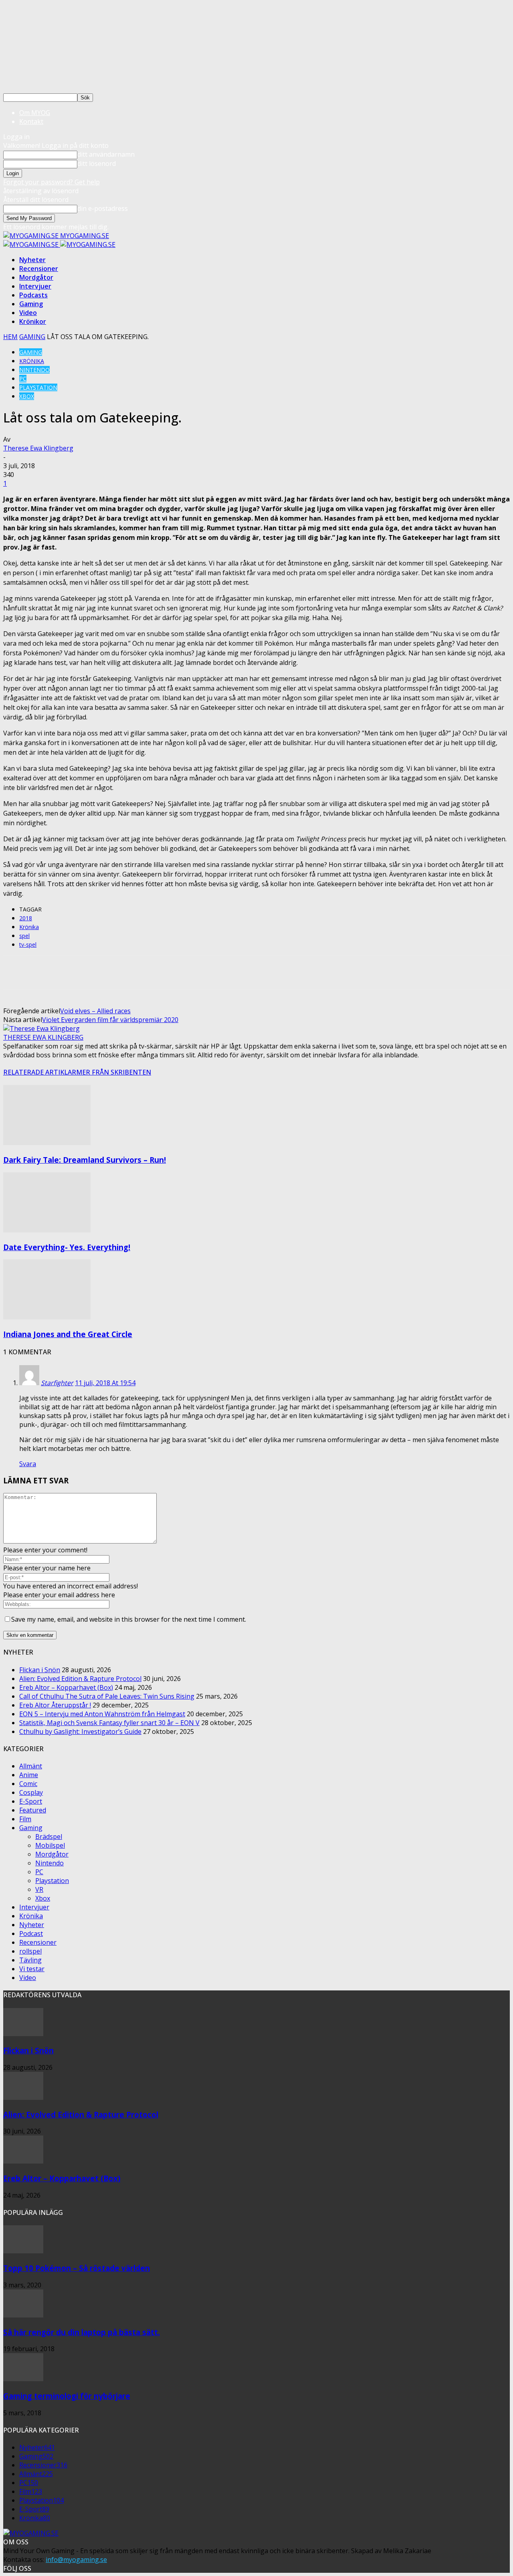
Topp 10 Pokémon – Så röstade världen (77, 2268)
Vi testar (32, 1969)
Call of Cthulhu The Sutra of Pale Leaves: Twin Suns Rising (107, 1696)
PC (23, 379)
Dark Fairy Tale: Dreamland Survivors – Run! (85, 1160)
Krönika (32, 361)
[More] (258, 972)
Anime (29, 1775)
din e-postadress (103, 208)
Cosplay (31, 1792)
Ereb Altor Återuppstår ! (55, 1705)
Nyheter (32, 260)
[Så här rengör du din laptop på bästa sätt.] (23, 2315)
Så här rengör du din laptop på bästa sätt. (82, 2332)
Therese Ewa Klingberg (38, 448)
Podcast (31, 1934)
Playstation (38, 387)
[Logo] (32, 244)
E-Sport (31, 1801)
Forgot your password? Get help (52, 182)
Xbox (27, 396)
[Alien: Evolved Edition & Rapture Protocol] (23, 2097)
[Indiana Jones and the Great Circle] (47, 1317)
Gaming (31, 304)
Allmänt (31, 1766)
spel (24, 936)
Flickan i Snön (40, 1670)
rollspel (30, 1951)
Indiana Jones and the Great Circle (68, 1334)
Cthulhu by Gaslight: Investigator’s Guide (80, 1731)
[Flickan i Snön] (23, 2034)
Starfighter (57, 1383)
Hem (10, 337)
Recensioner (39, 269)
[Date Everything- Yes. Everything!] (47, 1230)
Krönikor (33, 321)
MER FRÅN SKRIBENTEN (114, 1072)
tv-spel (28, 945)
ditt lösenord (97, 164)
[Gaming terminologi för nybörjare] (23, 2379)
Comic (28, 1784)
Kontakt (31, 121)
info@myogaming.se (76, 2560)
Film (25, 1819)
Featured (33, 1810)
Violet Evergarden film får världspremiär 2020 (110, 1020)
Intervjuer (35, 286)
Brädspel (49, 1837)
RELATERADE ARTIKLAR (40, 1072)
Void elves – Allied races (95, 1011)
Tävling (30, 1960)
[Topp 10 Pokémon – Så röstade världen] (23, 2251)
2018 (26, 918)
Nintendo (34, 370)
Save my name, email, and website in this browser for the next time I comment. (129, 1619)
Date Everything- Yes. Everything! (67, 1247)
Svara (28, 1464)
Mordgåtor (36, 277)
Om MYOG (35, 113)
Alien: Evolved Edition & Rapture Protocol (80, 1679)
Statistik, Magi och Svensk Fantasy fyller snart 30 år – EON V (109, 1723)
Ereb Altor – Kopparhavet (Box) (66, 1687)
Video (28, 313)
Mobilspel (50, 1845)
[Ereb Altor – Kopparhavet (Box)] (23, 2161)
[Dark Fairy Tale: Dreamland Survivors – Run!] (47, 1143)
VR (39, 1889)
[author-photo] (41, 1028)
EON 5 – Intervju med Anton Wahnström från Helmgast (102, 1714)
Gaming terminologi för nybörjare (67, 2396)
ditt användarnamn (106, 154)
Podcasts (33, 295)
